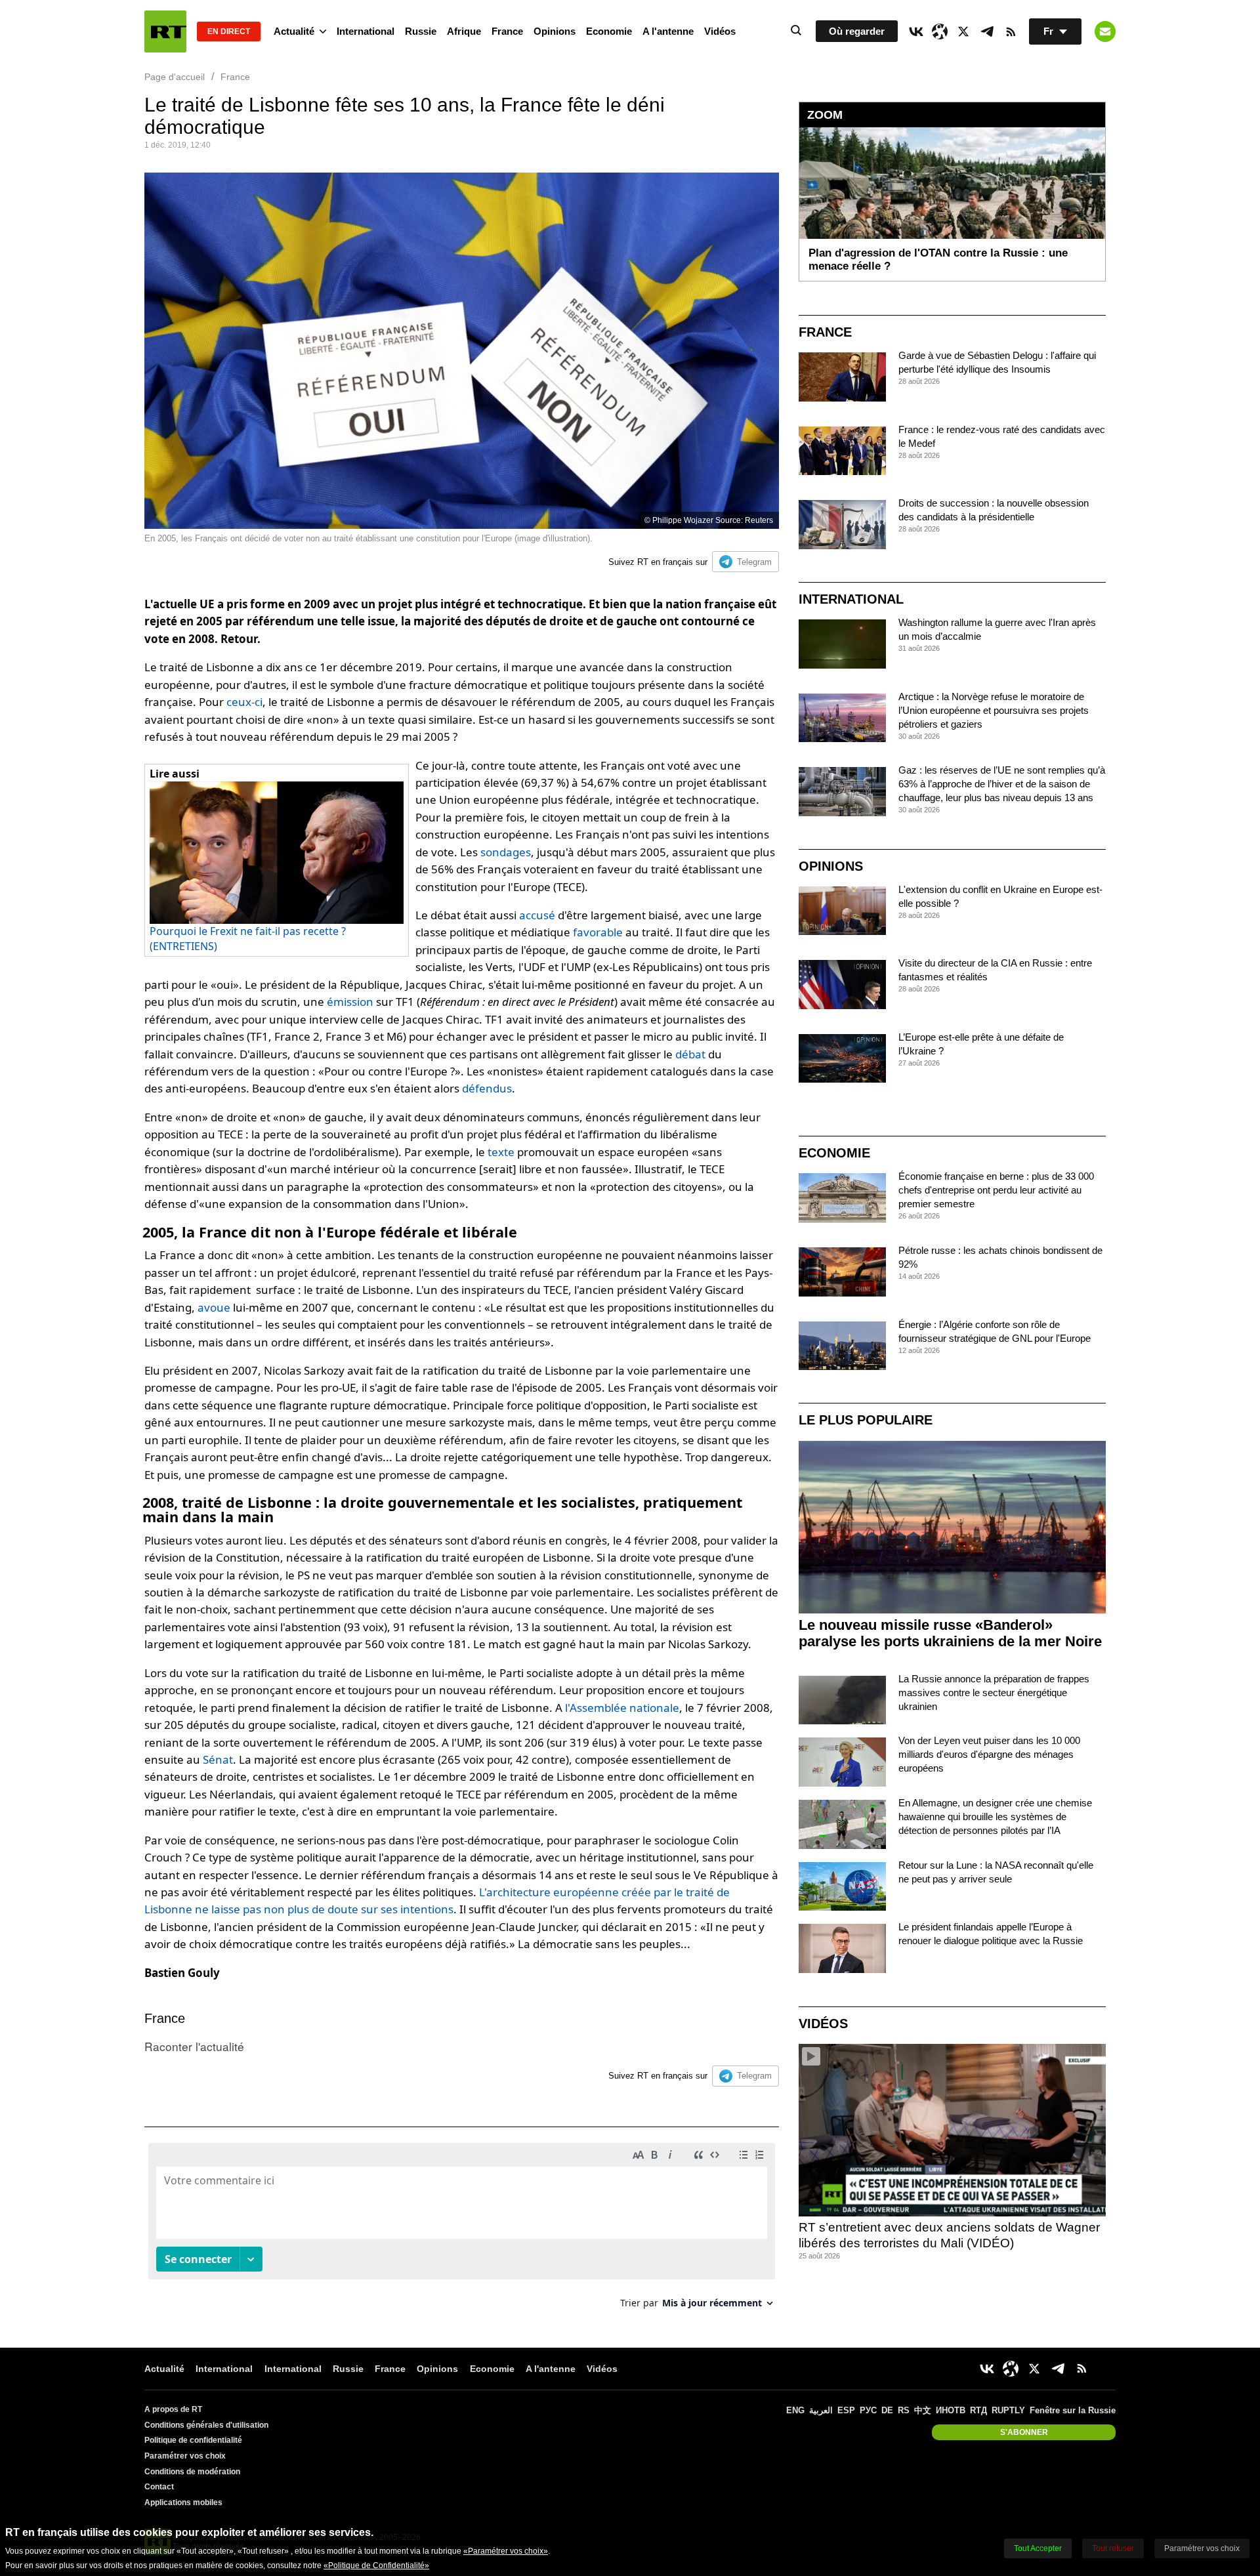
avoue (214, 1307)
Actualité (294, 31)
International (366, 31)
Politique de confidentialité (193, 2440)
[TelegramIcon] (987, 31)
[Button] (1105, 31)
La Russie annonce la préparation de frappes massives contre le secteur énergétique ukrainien (994, 1693)
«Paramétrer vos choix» (506, 2551)
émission (350, 1002)
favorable (598, 932)
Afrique (464, 31)
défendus (487, 1088)
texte (501, 1152)
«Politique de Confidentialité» (376, 2566)
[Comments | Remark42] (462, 2231)
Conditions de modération (192, 2472)
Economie (609, 31)
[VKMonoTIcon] (916, 31)
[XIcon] (963, 31)
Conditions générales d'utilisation (206, 2425)
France (507, 31)
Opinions (555, 31)
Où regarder (857, 31)
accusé (537, 915)
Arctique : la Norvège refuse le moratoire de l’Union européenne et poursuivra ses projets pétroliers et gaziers (994, 710)
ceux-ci (244, 702)
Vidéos (720, 31)
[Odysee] (940, 31)
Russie (421, 31)
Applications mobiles (183, 2503)
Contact (159, 2487)
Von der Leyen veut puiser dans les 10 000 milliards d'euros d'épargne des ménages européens (989, 1754)
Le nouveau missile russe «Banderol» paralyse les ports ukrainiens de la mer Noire (950, 1633)
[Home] (165, 31)
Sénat (218, 1759)
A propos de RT (173, 2409)
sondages (506, 852)
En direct (229, 31)
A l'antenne (668, 31)
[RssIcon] (1011, 31)
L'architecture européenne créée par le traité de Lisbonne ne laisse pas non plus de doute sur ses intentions (437, 1901)
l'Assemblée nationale (622, 1708)
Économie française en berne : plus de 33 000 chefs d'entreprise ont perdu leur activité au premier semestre (996, 1190)
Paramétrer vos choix (185, 2456)
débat (690, 1054)
